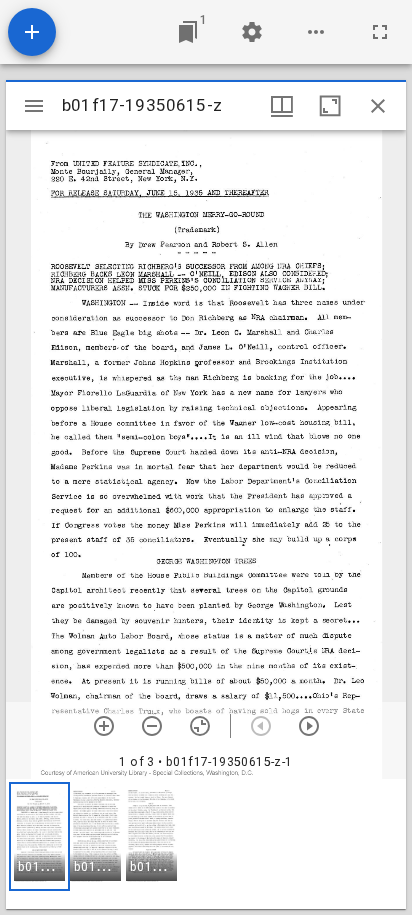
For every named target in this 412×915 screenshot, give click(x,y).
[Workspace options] (316, 32)
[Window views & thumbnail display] (282, 106)
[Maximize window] (330, 106)
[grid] (206, 844)
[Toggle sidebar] (34, 106)
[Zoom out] (152, 726)
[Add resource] (32, 32)
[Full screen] (380, 32)
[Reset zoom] (200, 726)
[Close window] (378, 106)
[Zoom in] (104, 726)
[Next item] (309, 726)
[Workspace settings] (252, 32)
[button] (39, 836)
